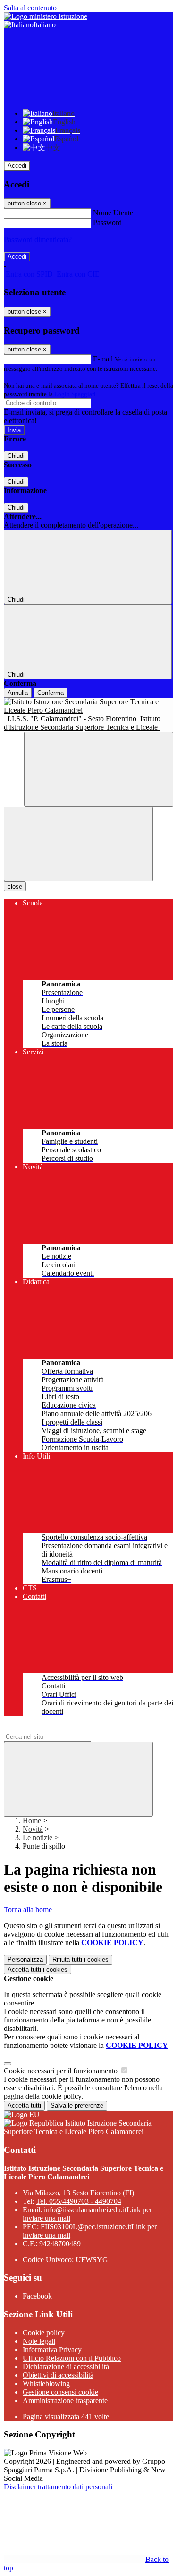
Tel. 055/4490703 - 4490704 (79, 2201)
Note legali (39, 2341)
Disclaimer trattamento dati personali (58, 2487)
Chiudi (16, 456)
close (15, 886)
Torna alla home (28, 1910)
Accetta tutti (38, 1969)
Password (107, 223)
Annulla (18, 693)
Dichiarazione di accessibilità (66, 2367)
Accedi (17, 166)
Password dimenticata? (38, 240)
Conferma (51, 693)
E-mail (103, 359)
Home (32, 1821)
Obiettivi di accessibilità (58, 2375)
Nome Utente (113, 213)
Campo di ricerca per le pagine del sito (61, 1727)
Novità (33, 1829)
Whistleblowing (46, 2384)
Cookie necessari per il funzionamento (62, 2071)
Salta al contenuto (30, 8)
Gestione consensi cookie (60, 2392)
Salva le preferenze (77, 2106)
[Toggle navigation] (78, 844)
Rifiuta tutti (80, 1960)
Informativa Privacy (52, 2350)
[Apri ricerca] (99, 769)
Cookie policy (44, 2333)
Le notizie (38, 1838)
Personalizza (25, 1960)
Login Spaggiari (75, 394)
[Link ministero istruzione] (46, 16)
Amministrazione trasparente (65, 2401)
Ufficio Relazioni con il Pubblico (72, 2358)
